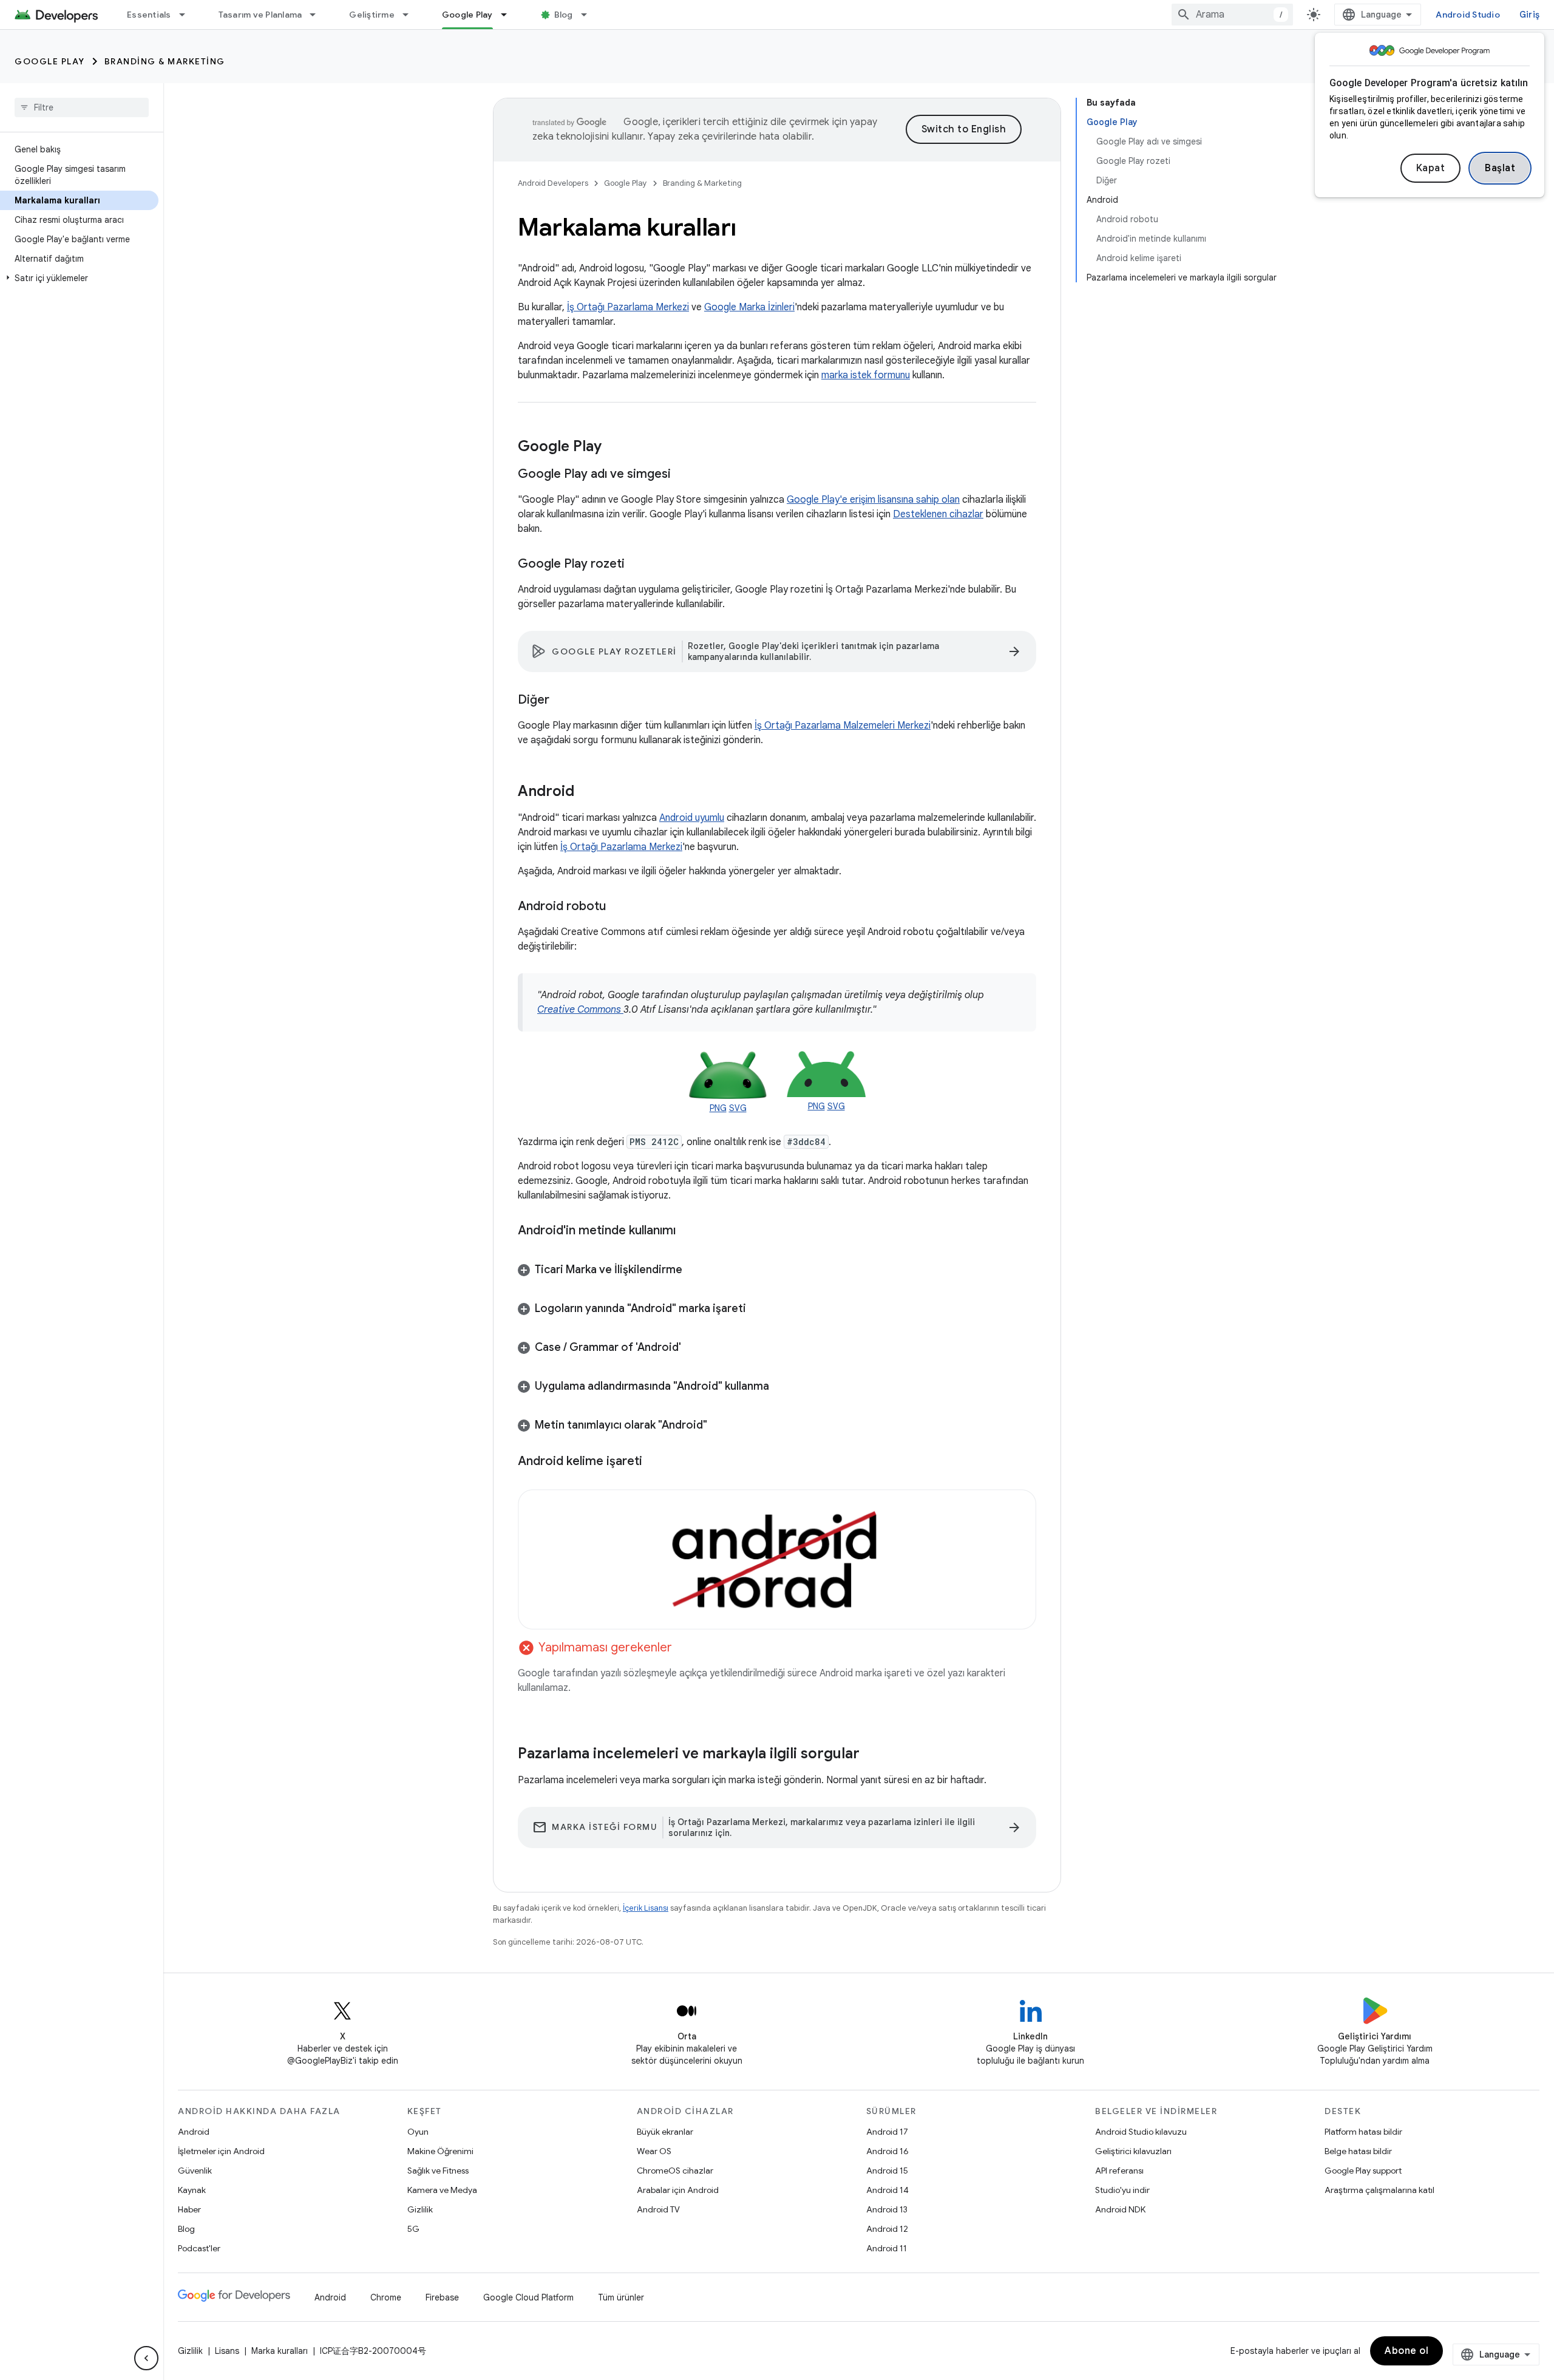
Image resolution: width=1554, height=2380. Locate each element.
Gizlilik (420, 2209)
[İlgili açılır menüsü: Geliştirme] (411, 15)
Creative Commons (580, 1010)
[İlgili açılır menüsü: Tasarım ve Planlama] (318, 15)
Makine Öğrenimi (440, 2151)
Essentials (149, 15)
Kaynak (192, 2190)
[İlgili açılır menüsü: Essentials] (188, 15)
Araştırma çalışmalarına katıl (1379, 2190)
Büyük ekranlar (665, 2132)
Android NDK (1120, 2209)
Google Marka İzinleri (749, 307)
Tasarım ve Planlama (260, 15)
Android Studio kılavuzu (1141, 2132)
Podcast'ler (199, 2248)
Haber (189, 2209)
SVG (738, 1108)
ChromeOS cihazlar (675, 2171)
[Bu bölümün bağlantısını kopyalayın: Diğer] (562, 701)
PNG (718, 1108)
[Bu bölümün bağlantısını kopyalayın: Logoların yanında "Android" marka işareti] (758, 1310)
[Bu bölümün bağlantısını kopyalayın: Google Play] (614, 447)
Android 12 (887, 2229)
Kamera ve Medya (442, 2190)
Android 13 (887, 2209)
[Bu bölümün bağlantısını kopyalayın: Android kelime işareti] (654, 1461)
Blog (564, 15)
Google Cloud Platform (528, 2297)
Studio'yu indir (1122, 2190)
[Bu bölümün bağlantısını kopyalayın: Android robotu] (618, 907)
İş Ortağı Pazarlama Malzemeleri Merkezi (843, 726)
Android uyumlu (692, 818)
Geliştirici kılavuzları (1133, 2151)
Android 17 (887, 2132)
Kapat (1431, 168)
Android (194, 2132)
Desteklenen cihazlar (938, 514)
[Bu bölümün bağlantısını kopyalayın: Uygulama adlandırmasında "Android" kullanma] (781, 1387)
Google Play (467, 15)
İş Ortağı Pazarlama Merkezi (628, 307)
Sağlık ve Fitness (438, 2171)
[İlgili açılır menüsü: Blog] (589, 15)
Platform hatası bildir (1363, 2132)
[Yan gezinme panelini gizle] (146, 2358)
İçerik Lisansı (646, 1908)
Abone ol (1406, 2351)
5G (413, 2229)
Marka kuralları (280, 2351)
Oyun (418, 2132)
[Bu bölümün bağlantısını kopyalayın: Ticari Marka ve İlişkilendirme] (694, 1271)
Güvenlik (195, 2171)
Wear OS (654, 2151)
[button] (79, 278)
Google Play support (1363, 2171)
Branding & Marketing (165, 61)
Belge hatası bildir (1358, 2151)
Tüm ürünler (621, 2297)
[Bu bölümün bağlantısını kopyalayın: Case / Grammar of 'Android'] (693, 1348)
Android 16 (887, 2151)
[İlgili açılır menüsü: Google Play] (509, 15)
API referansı (1119, 2171)
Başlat (1500, 168)
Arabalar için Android (678, 2190)
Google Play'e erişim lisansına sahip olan (873, 500)
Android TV (658, 2209)
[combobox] (1232, 15)
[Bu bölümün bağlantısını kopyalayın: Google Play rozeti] (637, 565)
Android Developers (553, 183)
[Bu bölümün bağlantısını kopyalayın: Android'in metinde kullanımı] (688, 1231)
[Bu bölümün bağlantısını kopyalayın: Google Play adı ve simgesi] (683, 475)
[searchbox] (82, 107)
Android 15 (887, 2171)
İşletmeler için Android (221, 2151)
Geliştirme (372, 15)
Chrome (386, 2297)
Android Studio (1468, 15)
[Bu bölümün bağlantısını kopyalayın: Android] (586, 792)
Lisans (227, 2351)
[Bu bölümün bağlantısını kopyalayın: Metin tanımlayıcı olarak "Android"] (719, 1426)
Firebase (442, 2297)
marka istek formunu (866, 375)
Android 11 (887, 2248)
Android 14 (887, 2190)
